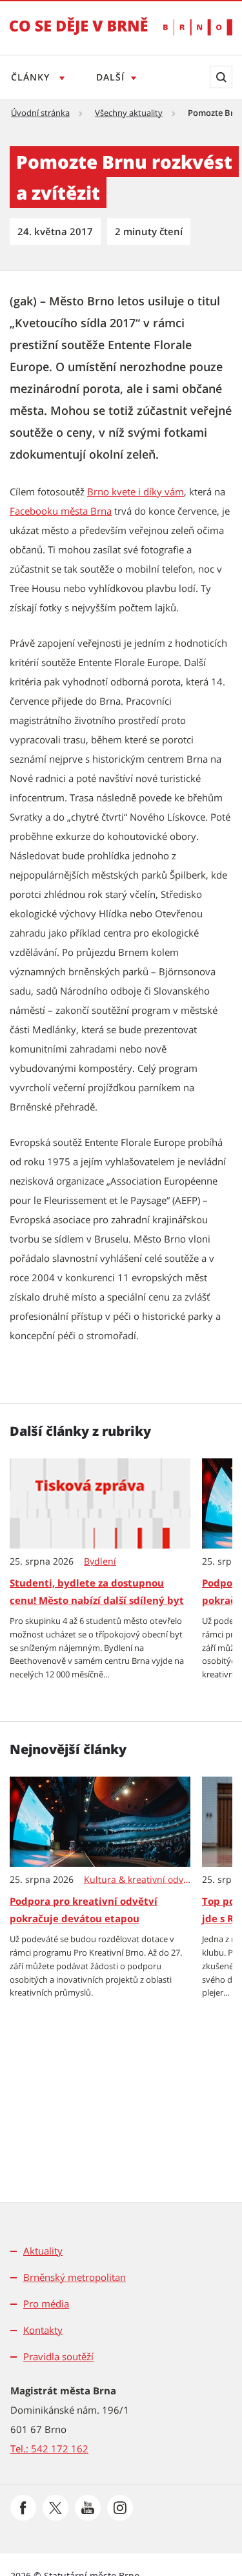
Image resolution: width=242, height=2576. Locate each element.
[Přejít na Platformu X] (55, 2508)
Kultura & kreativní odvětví (138, 1880)
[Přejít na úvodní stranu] (79, 35)
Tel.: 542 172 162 (49, 2448)
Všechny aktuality (129, 113)
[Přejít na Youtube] (88, 2508)
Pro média (46, 2304)
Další (110, 77)
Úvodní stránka (40, 113)
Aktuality (43, 2251)
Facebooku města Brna (61, 511)
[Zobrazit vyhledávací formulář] (221, 77)
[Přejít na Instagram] (120, 2508)
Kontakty (43, 2330)
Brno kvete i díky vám (136, 491)
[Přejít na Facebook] (23, 2508)
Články (32, 77)
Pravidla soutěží (58, 2356)
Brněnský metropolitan (75, 2277)
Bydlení (100, 1561)
